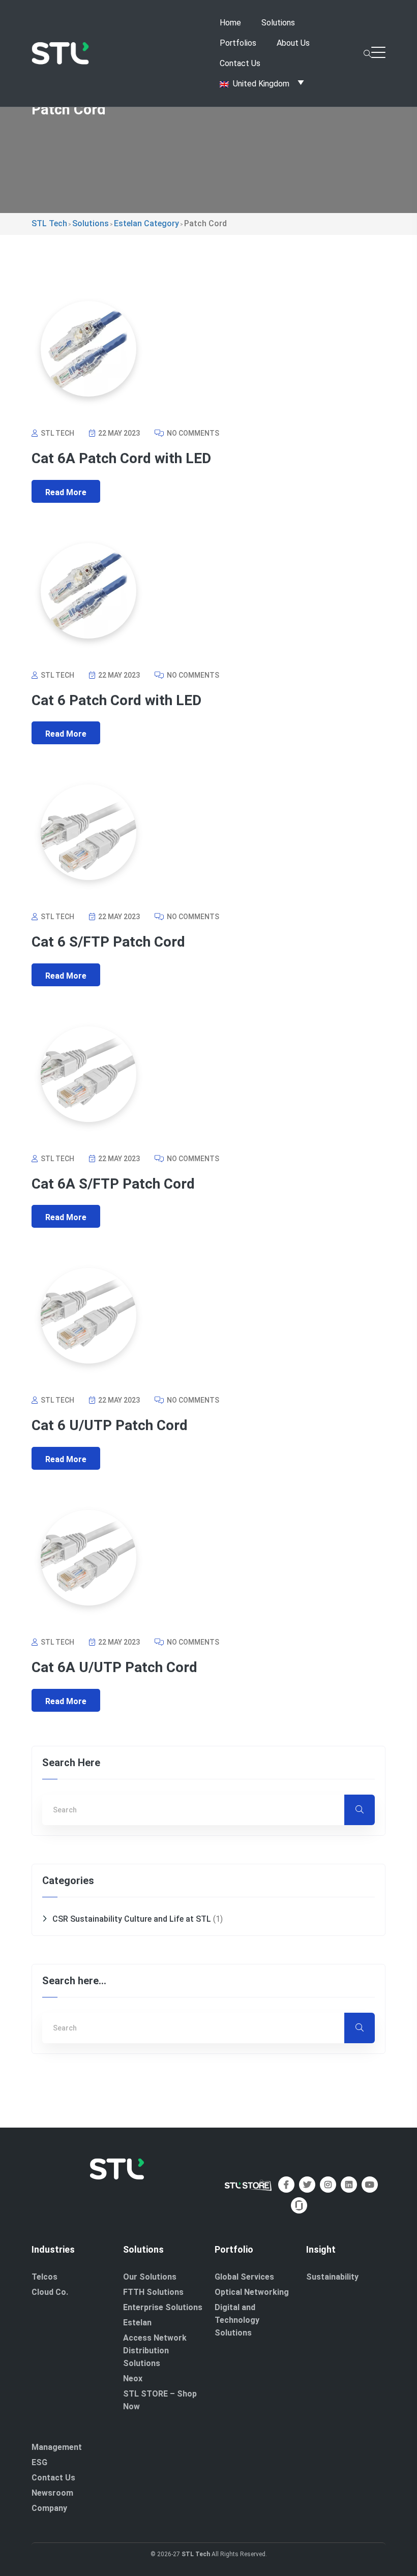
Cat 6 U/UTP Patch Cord (110, 1425)
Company (49, 2508)
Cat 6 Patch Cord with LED (116, 700)
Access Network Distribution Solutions (155, 2351)
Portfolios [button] (238, 43)
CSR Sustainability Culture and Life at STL (132, 1919)
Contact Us (240, 63)
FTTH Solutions (153, 2292)
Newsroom (52, 2493)
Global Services (244, 2277)
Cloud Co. (50, 2292)
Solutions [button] (278, 23)
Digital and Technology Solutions (237, 2320)
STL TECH (57, 433)
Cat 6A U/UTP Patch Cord (114, 1667)
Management (57, 2447)
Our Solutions (150, 2277)
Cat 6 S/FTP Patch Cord (108, 942)
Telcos (44, 2277)
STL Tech (196, 2554)
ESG (39, 2462)
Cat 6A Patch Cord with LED (121, 458)
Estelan (137, 2323)
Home (230, 23)
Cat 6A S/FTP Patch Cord (113, 1184)
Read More (66, 492)
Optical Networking (252, 2292)
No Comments (192, 433)
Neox (133, 2378)
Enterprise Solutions (163, 2307)
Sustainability (332, 2277)
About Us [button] (293, 43)
